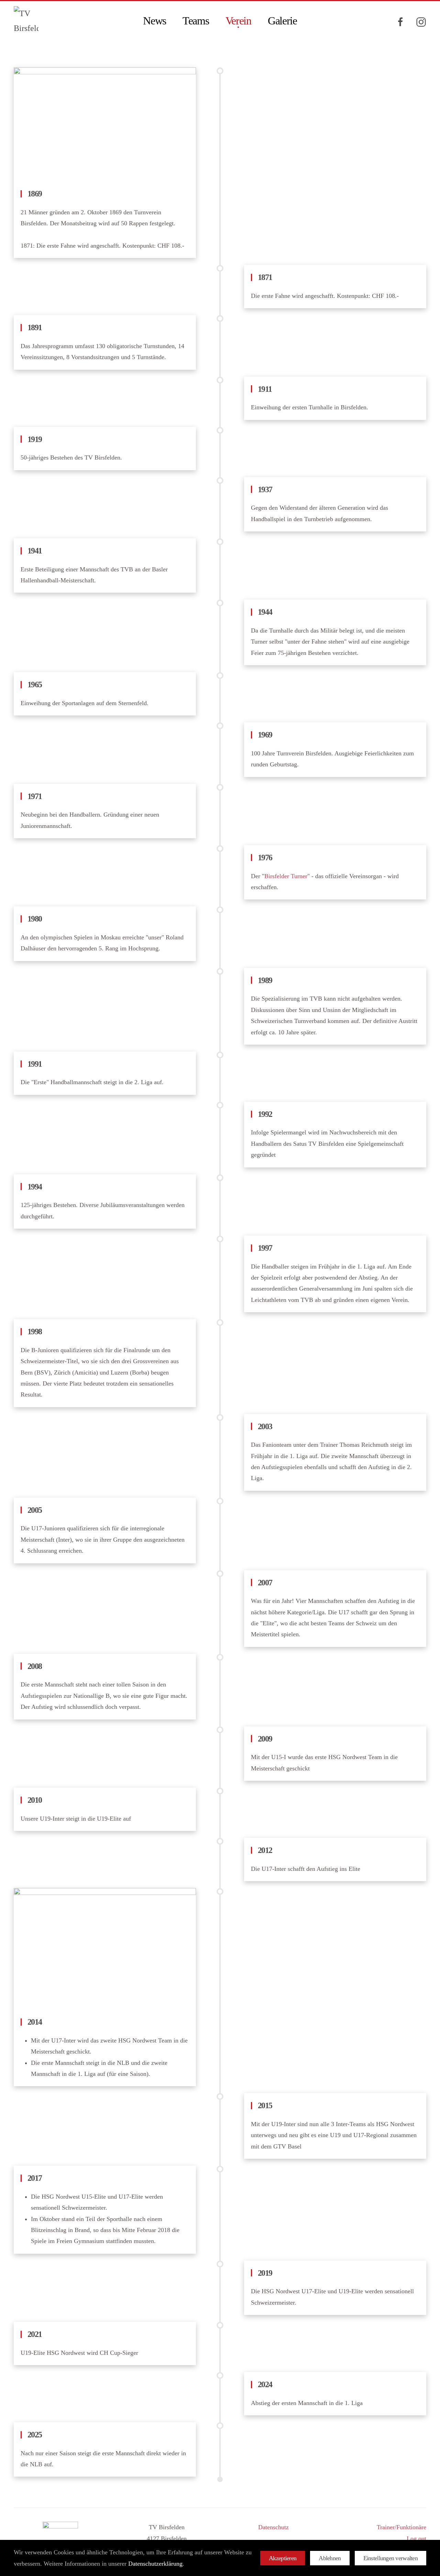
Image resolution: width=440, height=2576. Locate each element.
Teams (196, 21)
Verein (238, 21)
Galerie (282, 21)
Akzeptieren (283, 2558)
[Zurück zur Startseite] (27, 21)
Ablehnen (330, 2558)
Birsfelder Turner (286, 876)
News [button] (155, 21)
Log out (416, 2539)
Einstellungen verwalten (390, 2558)
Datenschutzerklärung (155, 2564)
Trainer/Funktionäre (401, 2527)
